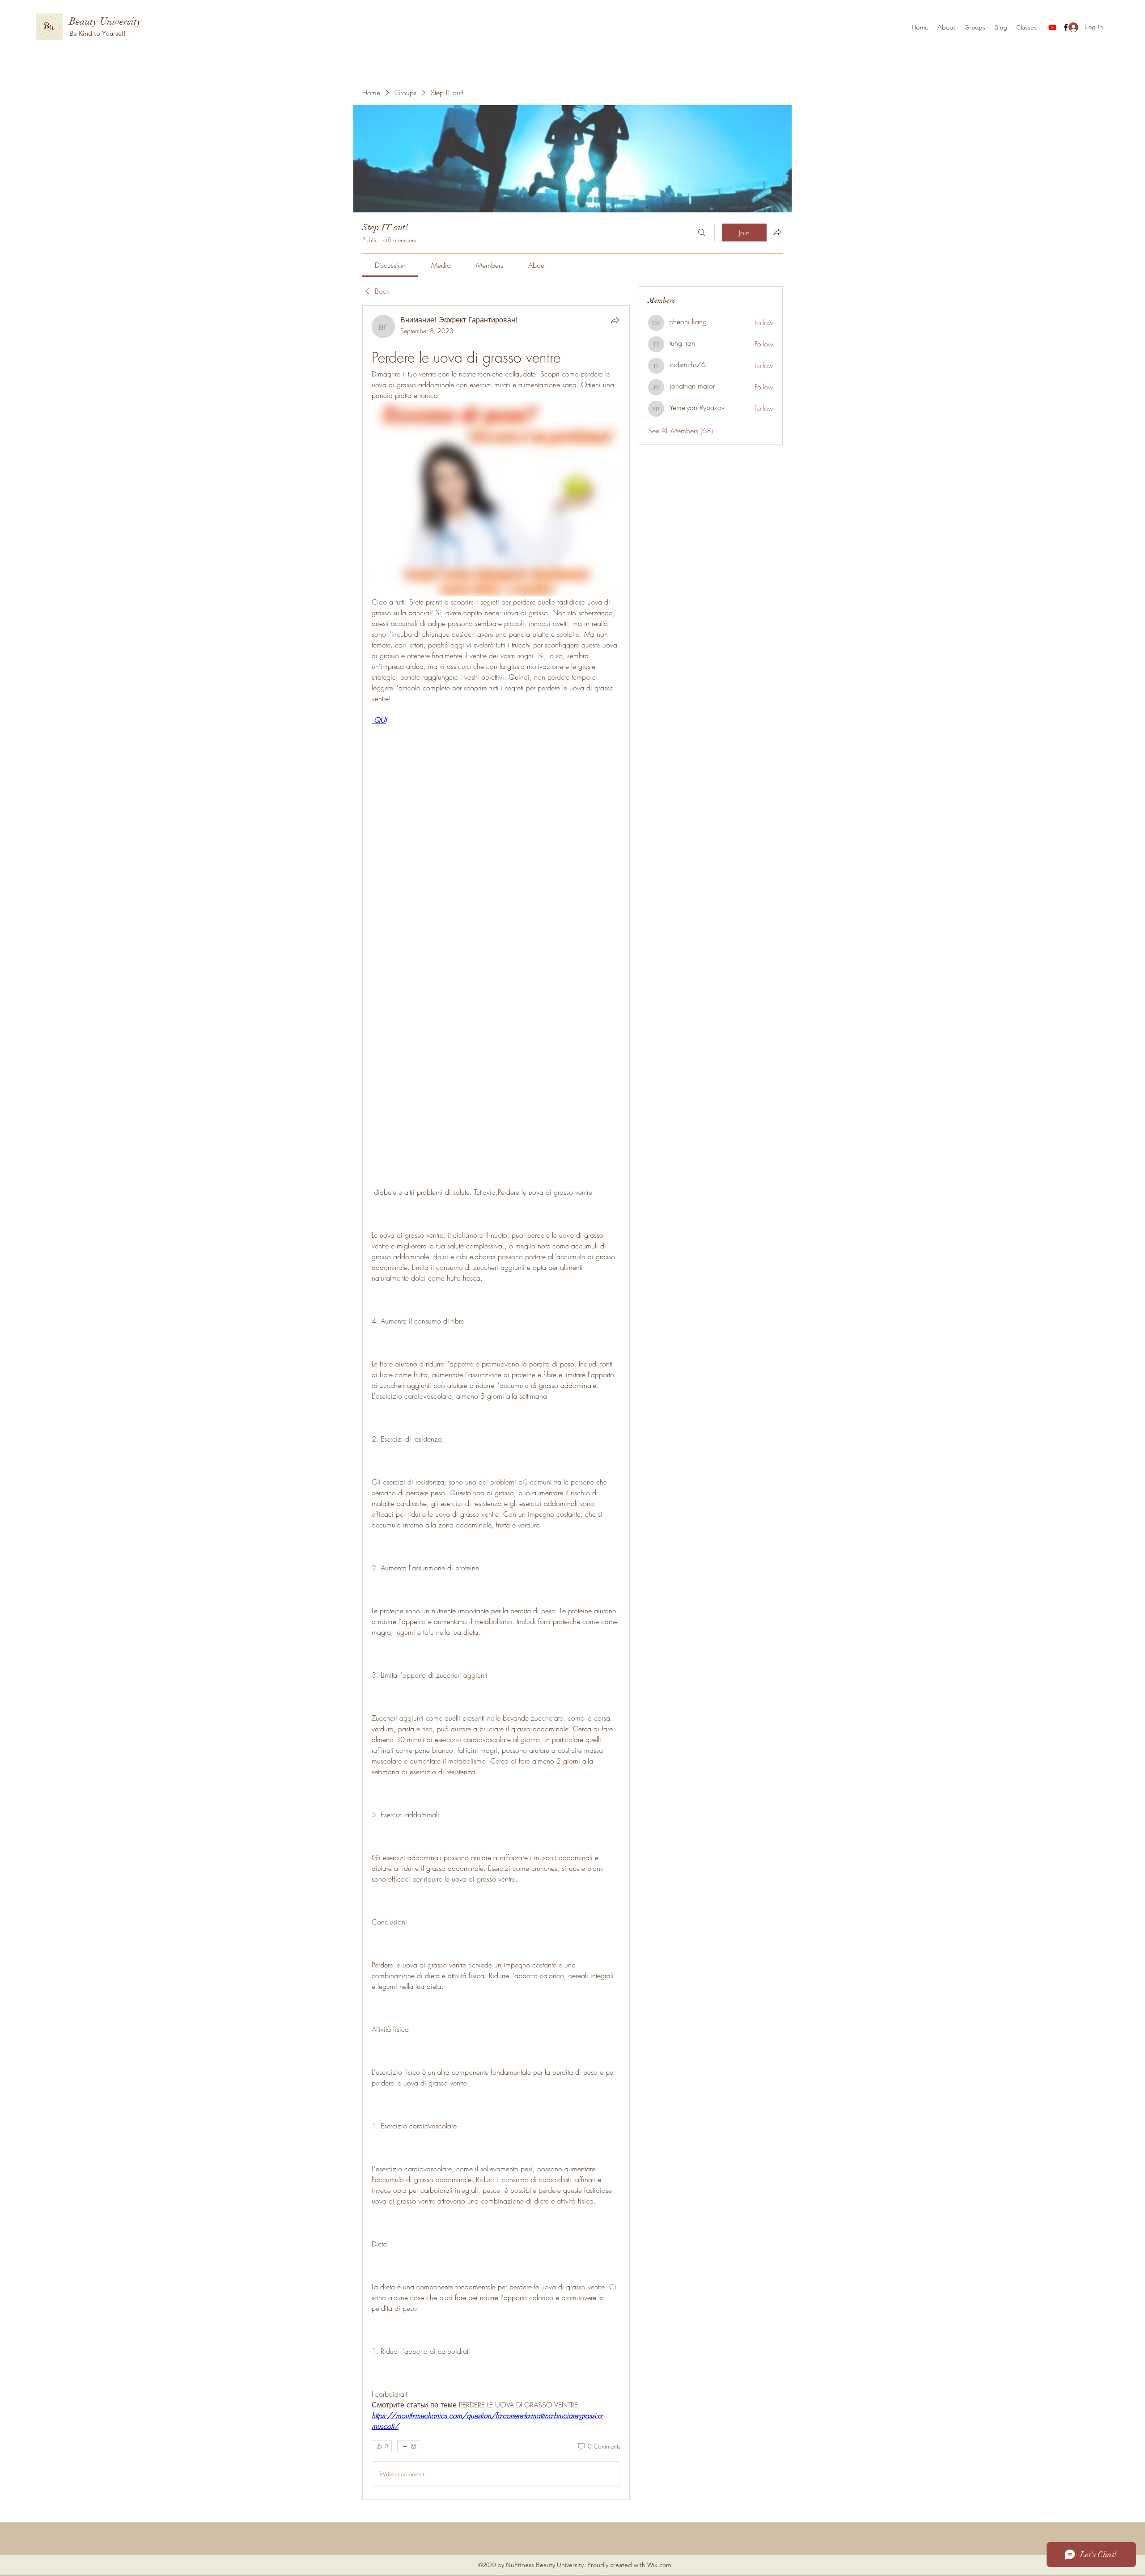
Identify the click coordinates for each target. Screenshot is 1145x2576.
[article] (496, 1403)
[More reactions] (409, 2446)
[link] (390, 265)
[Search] (702, 233)
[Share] (615, 320)
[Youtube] (1052, 27)
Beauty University (105, 21)
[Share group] (777, 232)
